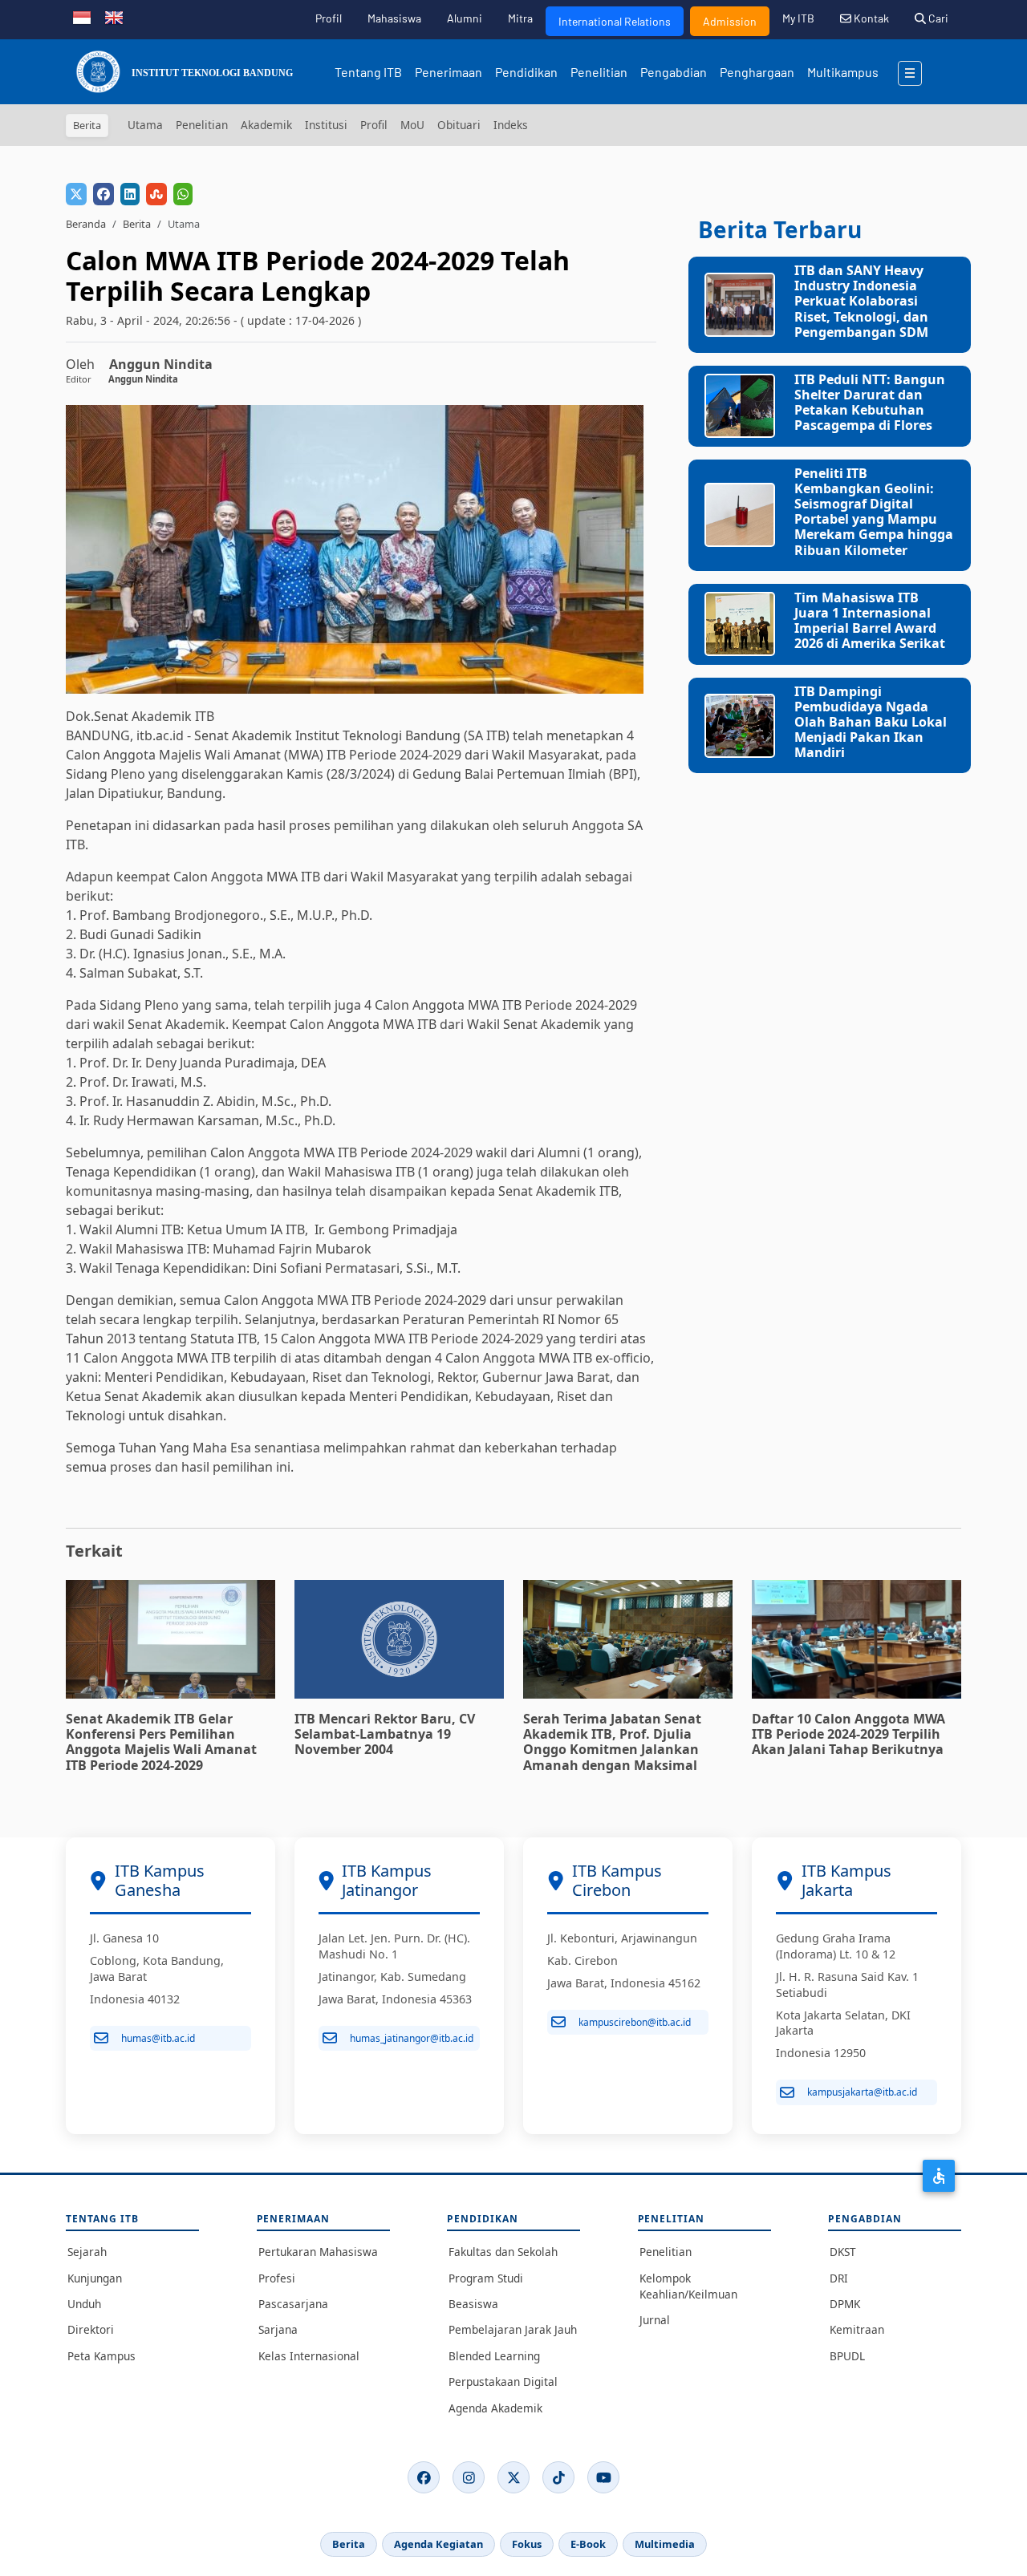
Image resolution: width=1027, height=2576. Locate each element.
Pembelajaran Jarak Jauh (513, 2329)
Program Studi (486, 2278)
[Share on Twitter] (76, 194)
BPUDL (847, 2356)
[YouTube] (603, 2477)
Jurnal (655, 2320)
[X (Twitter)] (513, 2477)
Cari (937, 18)
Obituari (459, 125)
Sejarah (87, 2252)
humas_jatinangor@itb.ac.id (412, 2038)
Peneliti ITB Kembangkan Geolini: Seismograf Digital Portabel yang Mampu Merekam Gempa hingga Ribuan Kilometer (874, 512)
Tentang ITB (368, 72)
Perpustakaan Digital (503, 2382)
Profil (329, 18)
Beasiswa (473, 2304)
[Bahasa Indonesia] (82, 16)
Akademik (266, 125)
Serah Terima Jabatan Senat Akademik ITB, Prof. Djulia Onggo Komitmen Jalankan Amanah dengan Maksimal (612, 1742)
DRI (839, 2278)
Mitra (520, 18)
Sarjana (278, 2329)
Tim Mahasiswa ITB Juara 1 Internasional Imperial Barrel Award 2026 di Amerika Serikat (870, 621)
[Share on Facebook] (104, 194)
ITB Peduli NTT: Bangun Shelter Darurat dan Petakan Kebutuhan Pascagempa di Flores (870, 403)
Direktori (91, 2329)
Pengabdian (674, 72)
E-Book (588, 2544)
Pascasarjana (293, 2304)
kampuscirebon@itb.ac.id (635, 2022)
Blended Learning (494, 2356)
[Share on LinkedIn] (130, 194)
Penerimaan (449, 72)
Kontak (870, 18)
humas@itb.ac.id (158, 2038)
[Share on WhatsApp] (183, 194)
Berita (137, 224)
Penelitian (599, 72)
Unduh (84, 2304)
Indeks (511, 125)
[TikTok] (558, 2477)
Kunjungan (95, 2278)
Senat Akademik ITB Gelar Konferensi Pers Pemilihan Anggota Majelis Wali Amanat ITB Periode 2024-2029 (161, 1742)
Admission (730, 21)
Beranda (86, 224)
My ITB (798, 18)
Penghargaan (757, 72)
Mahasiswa (394, 18)
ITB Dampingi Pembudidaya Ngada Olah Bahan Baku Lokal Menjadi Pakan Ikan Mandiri (871, 722)
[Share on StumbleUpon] (156, 194)
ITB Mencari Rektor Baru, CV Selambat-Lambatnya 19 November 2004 (385, 1734)
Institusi (326, 125)
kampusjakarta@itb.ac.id (862, 2092)
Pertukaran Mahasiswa (318, 2252)
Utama (145, 125)
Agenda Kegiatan (438, 2544)
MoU (412, 125)
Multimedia (665, 2544)
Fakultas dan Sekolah (503, 2252)
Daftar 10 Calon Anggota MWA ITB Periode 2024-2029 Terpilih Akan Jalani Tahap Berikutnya (848, 1734)
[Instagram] (469, 2477)
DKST (843, 2252)
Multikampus (843, 72)
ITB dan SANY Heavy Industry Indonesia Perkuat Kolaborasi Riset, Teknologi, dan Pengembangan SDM (861, 301)
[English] (114, 16)
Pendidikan (526, 72)
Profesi (277, 2278)
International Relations (615, 21)
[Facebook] (424, 2477)
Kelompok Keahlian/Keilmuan (688, 2286)
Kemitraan (857, 2329)
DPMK (845, 2304)
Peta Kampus (101, 2356)
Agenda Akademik (495, 2408)
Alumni (465, 18)
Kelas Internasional (309, 2356)
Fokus (527, 2544)
